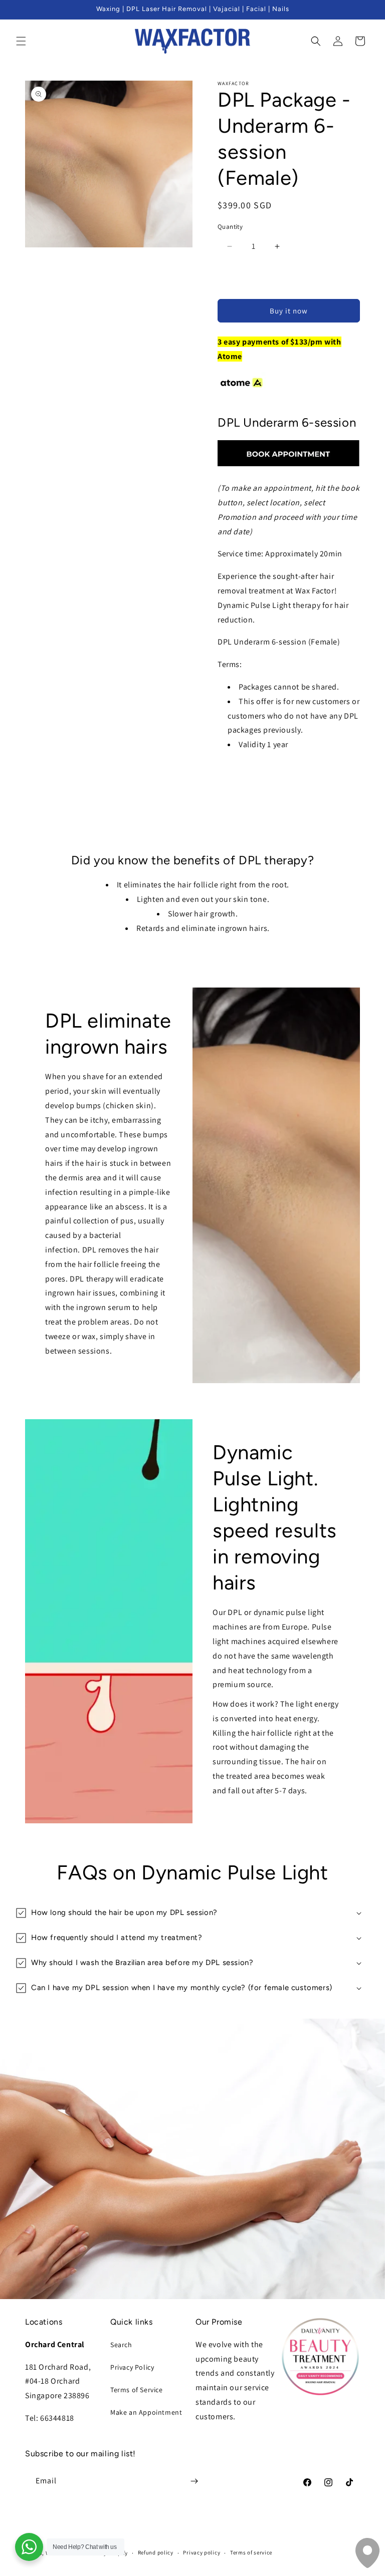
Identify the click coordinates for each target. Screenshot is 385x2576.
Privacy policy (202, 2552)
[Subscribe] (194, 2481)
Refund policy (156, 2552)
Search (121, 2345)
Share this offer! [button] (254, 775)
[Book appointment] (289, 465)
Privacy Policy (132, 2367)
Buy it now (289, 311)
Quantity (230, 227)
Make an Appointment (146, 2412)
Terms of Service (137, 2390)
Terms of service (251, 2552)
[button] (21, 41)
